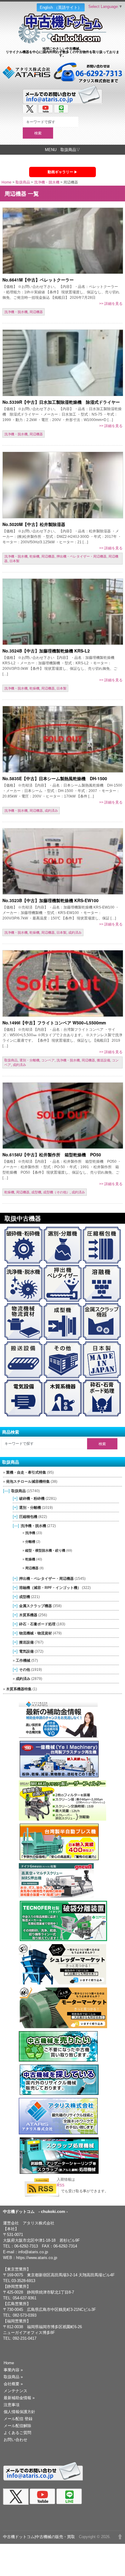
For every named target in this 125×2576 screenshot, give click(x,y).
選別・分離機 (29, 1060)
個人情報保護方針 (19, 2412)
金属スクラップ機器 (35, 1606)
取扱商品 (23, 182)
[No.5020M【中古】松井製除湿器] (63, 485)
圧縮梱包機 (28, 1517)
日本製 (14, 561)
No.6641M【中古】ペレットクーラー (38, 280)
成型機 (36, 1192)
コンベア (48, 1060)
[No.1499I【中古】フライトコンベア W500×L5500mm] (63, 983)
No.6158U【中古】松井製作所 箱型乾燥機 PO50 (52, 1155)
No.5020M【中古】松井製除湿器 (34, 524)
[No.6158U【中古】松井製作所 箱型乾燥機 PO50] (63, 1116)
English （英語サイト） (61, 7)
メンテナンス (15, 2391)
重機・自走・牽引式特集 (26, 1472)
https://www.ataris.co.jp (37, 2258)
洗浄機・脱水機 (47, 182)
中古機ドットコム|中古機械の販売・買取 (39, 2537)
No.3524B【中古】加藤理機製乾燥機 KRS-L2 (46, 651)
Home (7, 182)
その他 (25, 1669)
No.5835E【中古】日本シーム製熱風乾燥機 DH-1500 (55, 778)
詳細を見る (113, 304)
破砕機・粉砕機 (32, 1498)
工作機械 (23, 1660)
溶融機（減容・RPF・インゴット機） (50, 1588)
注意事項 (12, 2405)
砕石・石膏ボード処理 (37, 1624)
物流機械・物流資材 (35, 1633)
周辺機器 (36, 312)
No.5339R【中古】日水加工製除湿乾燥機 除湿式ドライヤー (61, 402)
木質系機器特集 (19, 1689)
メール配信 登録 (18, 2419)
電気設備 (26, 1651)
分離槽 (30, 1542)
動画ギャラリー (60, 172)
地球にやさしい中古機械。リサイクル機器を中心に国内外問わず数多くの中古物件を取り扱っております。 (62, 52)
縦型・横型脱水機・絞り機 (45, 1550)
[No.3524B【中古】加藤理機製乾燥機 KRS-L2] (63, 612)
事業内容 (13, 2370)
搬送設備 (103, 1060)
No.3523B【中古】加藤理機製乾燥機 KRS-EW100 (51, 900)
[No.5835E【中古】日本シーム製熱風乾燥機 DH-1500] (63, 739)
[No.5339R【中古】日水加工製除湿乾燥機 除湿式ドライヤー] (63, 363)
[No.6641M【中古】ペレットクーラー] (63, 241)
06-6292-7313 (26, 2246)
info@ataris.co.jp (33, 2252)
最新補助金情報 (19, 2398)
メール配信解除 (17, 2426)
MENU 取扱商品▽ (62, 150)
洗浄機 (30, 1533)
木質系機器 (28, 1615)
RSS (61, 2185)
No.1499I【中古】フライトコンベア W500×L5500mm (54, 1023)
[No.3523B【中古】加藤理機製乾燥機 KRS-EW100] (63, 861)
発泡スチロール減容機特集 (28, 1482)
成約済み (51, 811)
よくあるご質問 (17, 2433)
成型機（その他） (56, 1192)
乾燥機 (34, 556)
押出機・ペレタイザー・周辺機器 (81, 556)
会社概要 (13, 2384)
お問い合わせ (15, 2440)
